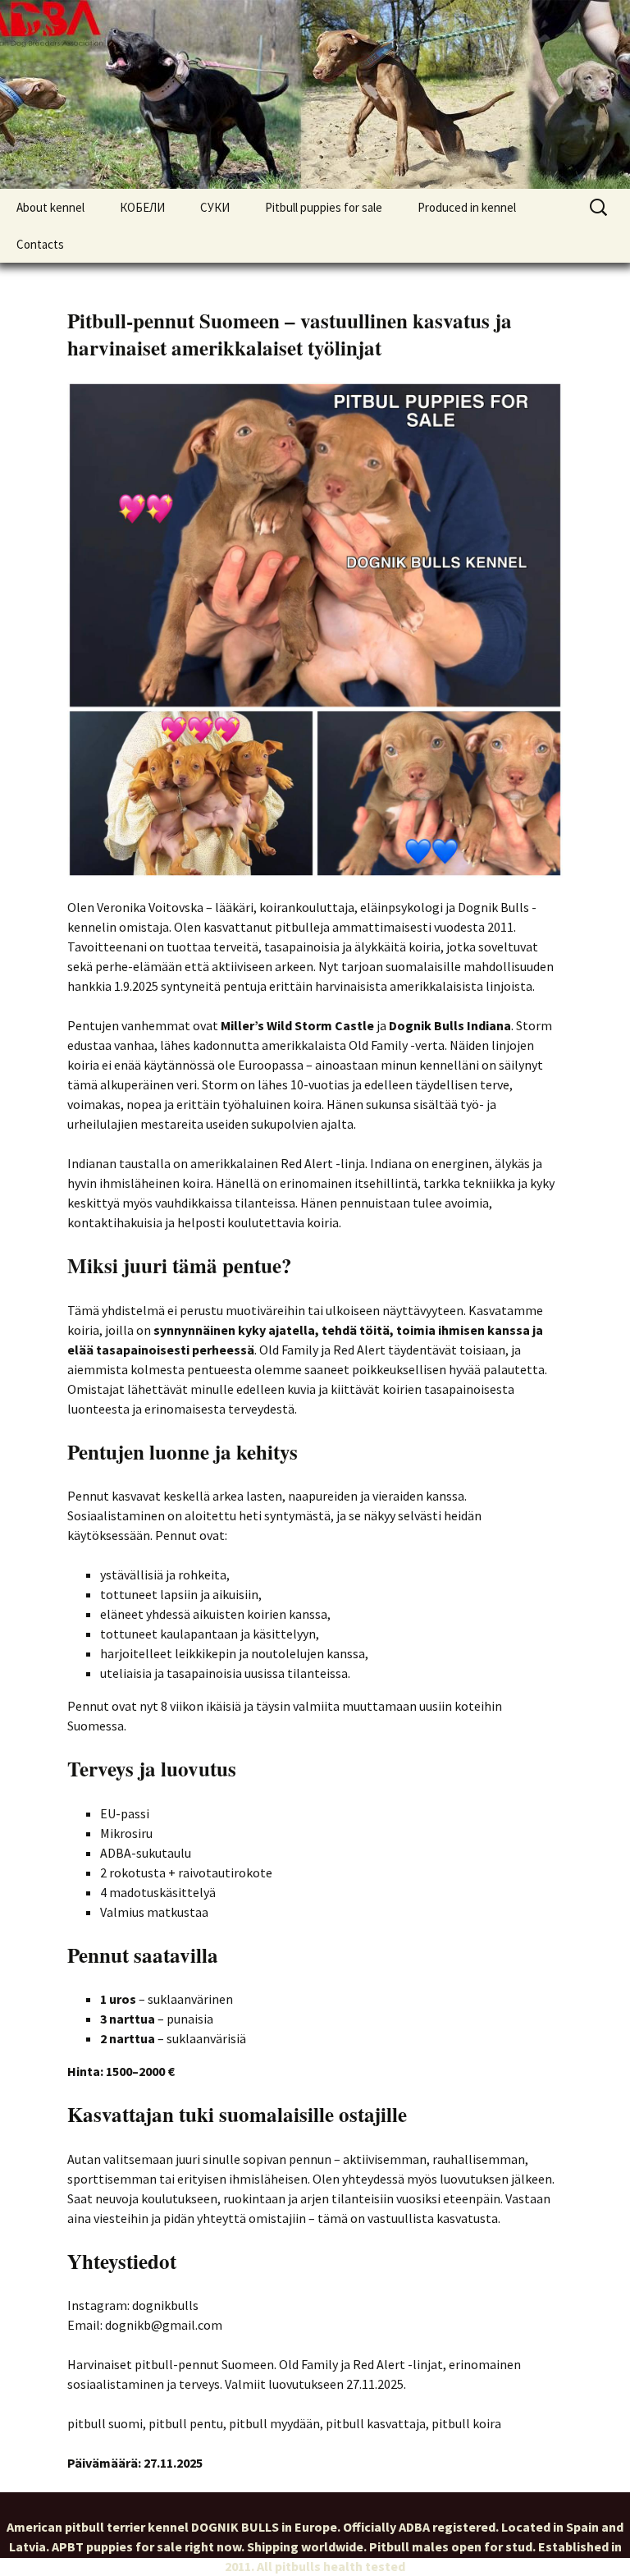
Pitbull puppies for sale (324, 207)
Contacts (40, 244)
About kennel (50, 207)
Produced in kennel (467, 207)
